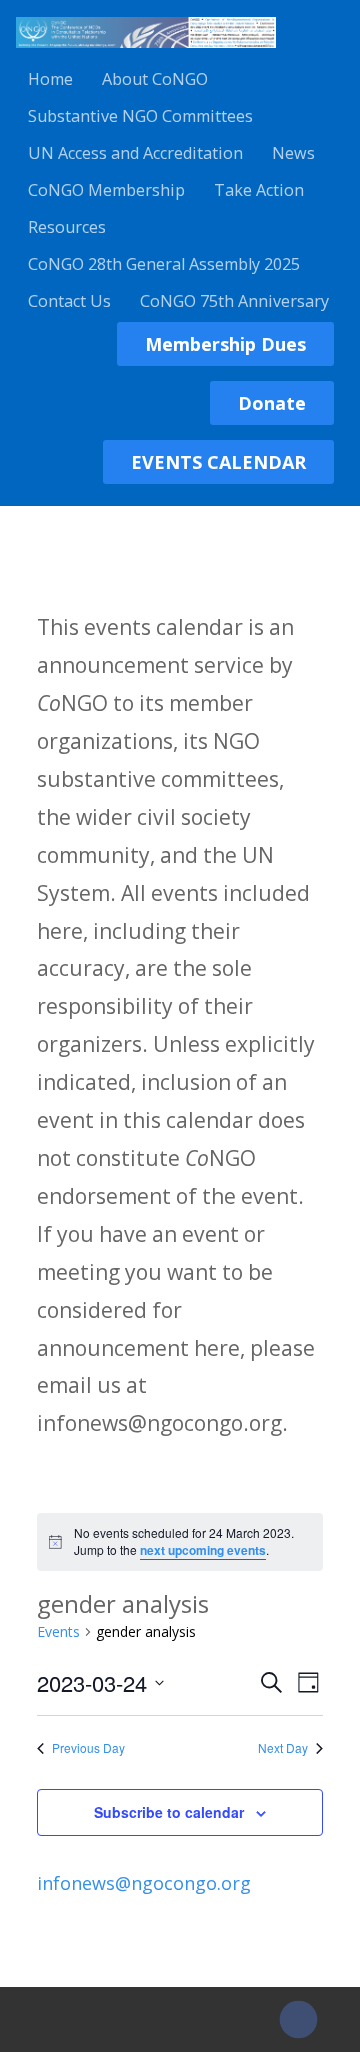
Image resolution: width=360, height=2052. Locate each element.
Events (58, 1631)
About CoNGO (155, 79)
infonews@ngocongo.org (144, 1883)
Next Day (283, 1748)
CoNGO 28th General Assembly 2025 (164, 264)
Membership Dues (225, 344)
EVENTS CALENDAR (218, 462)
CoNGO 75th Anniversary (234, 301)
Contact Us (69, 301)
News (293, 153)
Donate (272, 403)
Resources (67, 227)
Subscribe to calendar (169, 1812)
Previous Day (88, 1748)
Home (50, 79)
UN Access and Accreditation (135, 153)
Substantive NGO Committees (140, 116)
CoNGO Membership (106, 190)
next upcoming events (203, 1550)
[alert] (180, 1541)
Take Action (259, 190)
